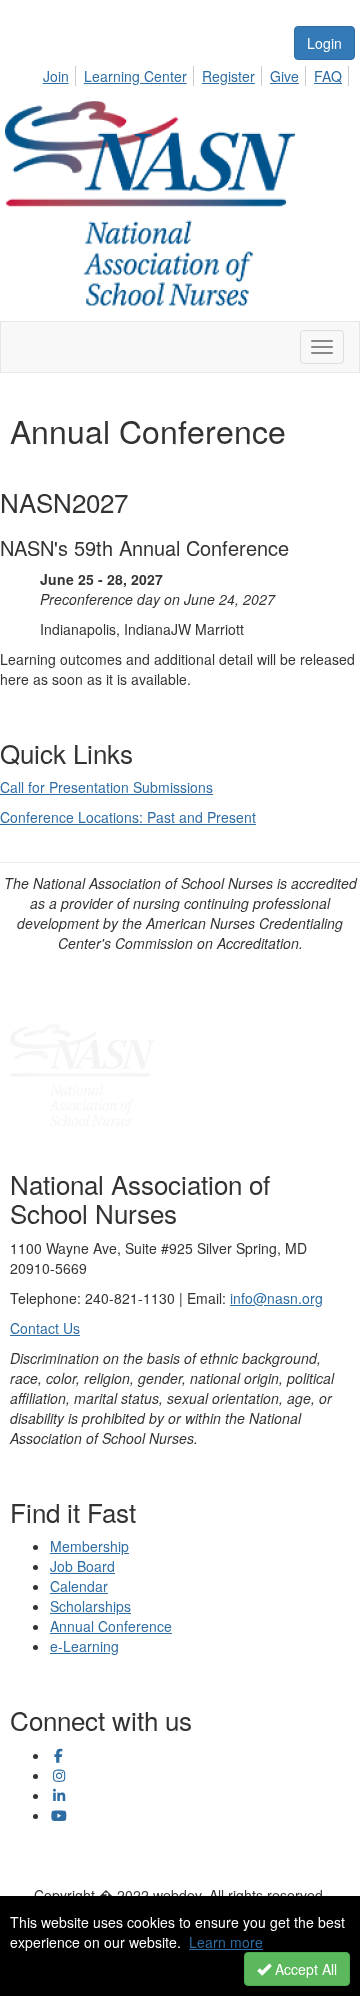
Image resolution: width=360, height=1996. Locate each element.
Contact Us (45, 1328)
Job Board (82, 1566)
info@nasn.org (276, 1298)
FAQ (328, 76)
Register (228, 76)
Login (324, 43)
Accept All (304, 1969)
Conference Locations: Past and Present (128, 817)
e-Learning (84, 1646)
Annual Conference (111, 1626)
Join (56, 76)
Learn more (226, 1942)
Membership (89, 1546)
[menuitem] (61, 73)
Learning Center (135, 76)
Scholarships (90, 1606)
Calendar (79, 1586)
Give (284, 76)
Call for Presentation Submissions (106, 787)
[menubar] (198, 73)
